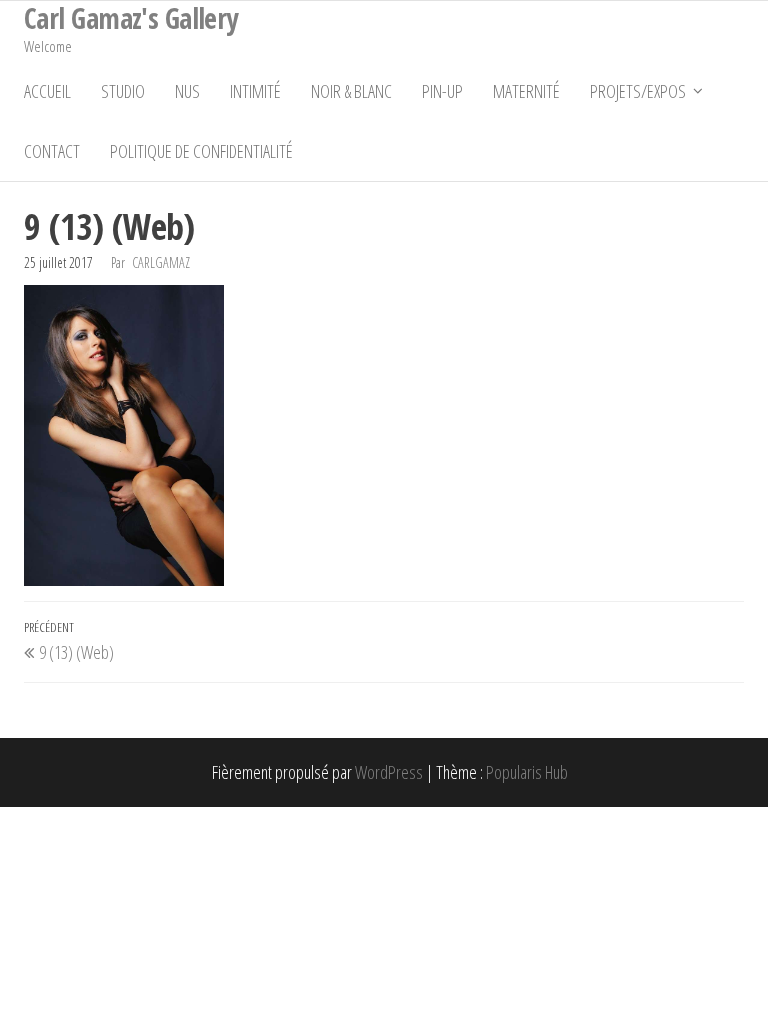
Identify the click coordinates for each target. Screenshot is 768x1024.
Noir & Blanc (351, 91)
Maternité (526, 91)
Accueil (47, 91)
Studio (123, 91)
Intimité (255, 91)
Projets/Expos (638, 91)
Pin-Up (442, 91)
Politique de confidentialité (201, 151)
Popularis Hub (527, 772)
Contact (52, 151)
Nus (187, 91)
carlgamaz (161, 262)
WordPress (389, 772)
